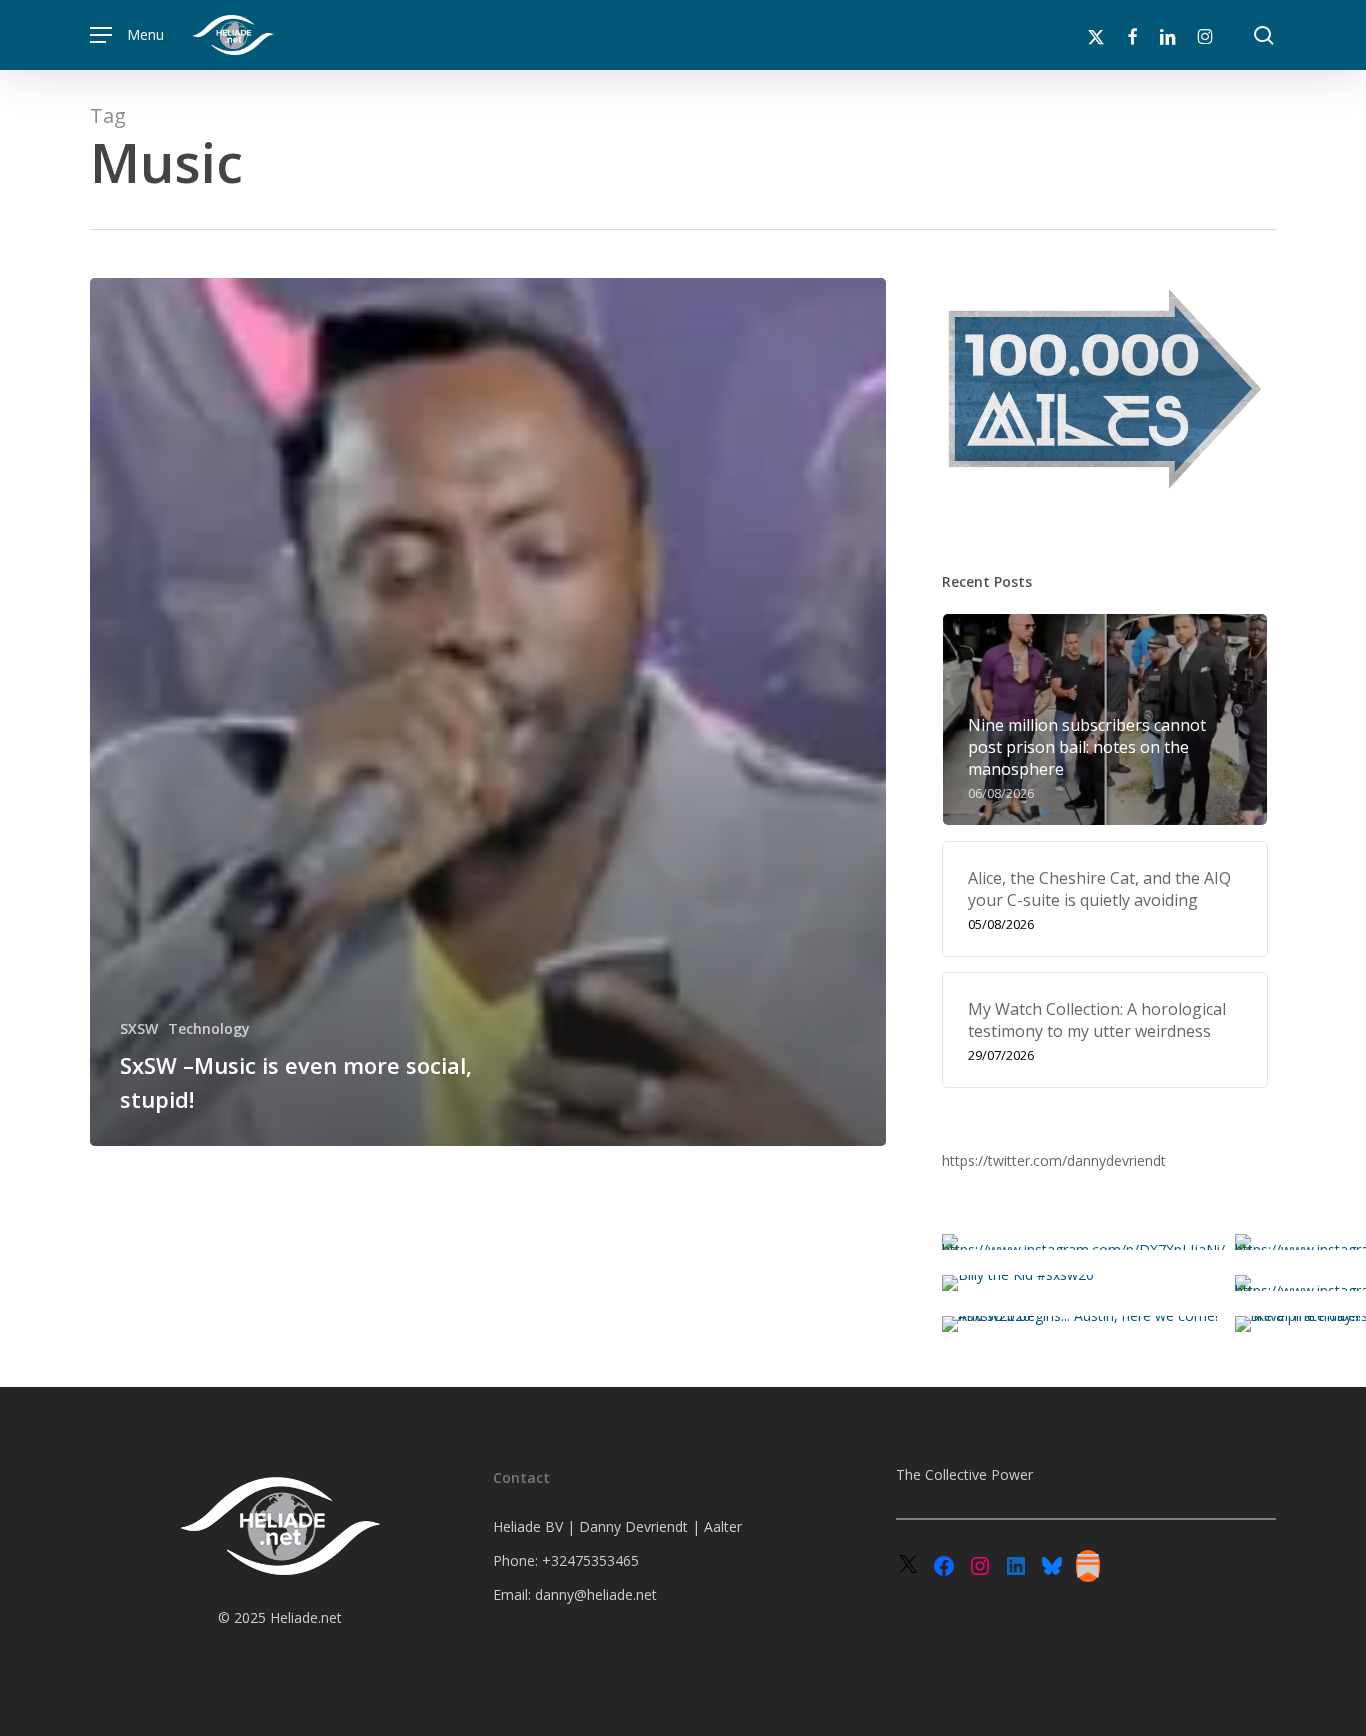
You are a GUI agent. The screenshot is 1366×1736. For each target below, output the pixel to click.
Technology (209, 1028)
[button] (127, 35)
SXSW (139, 1028)
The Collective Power (964, 1474)
